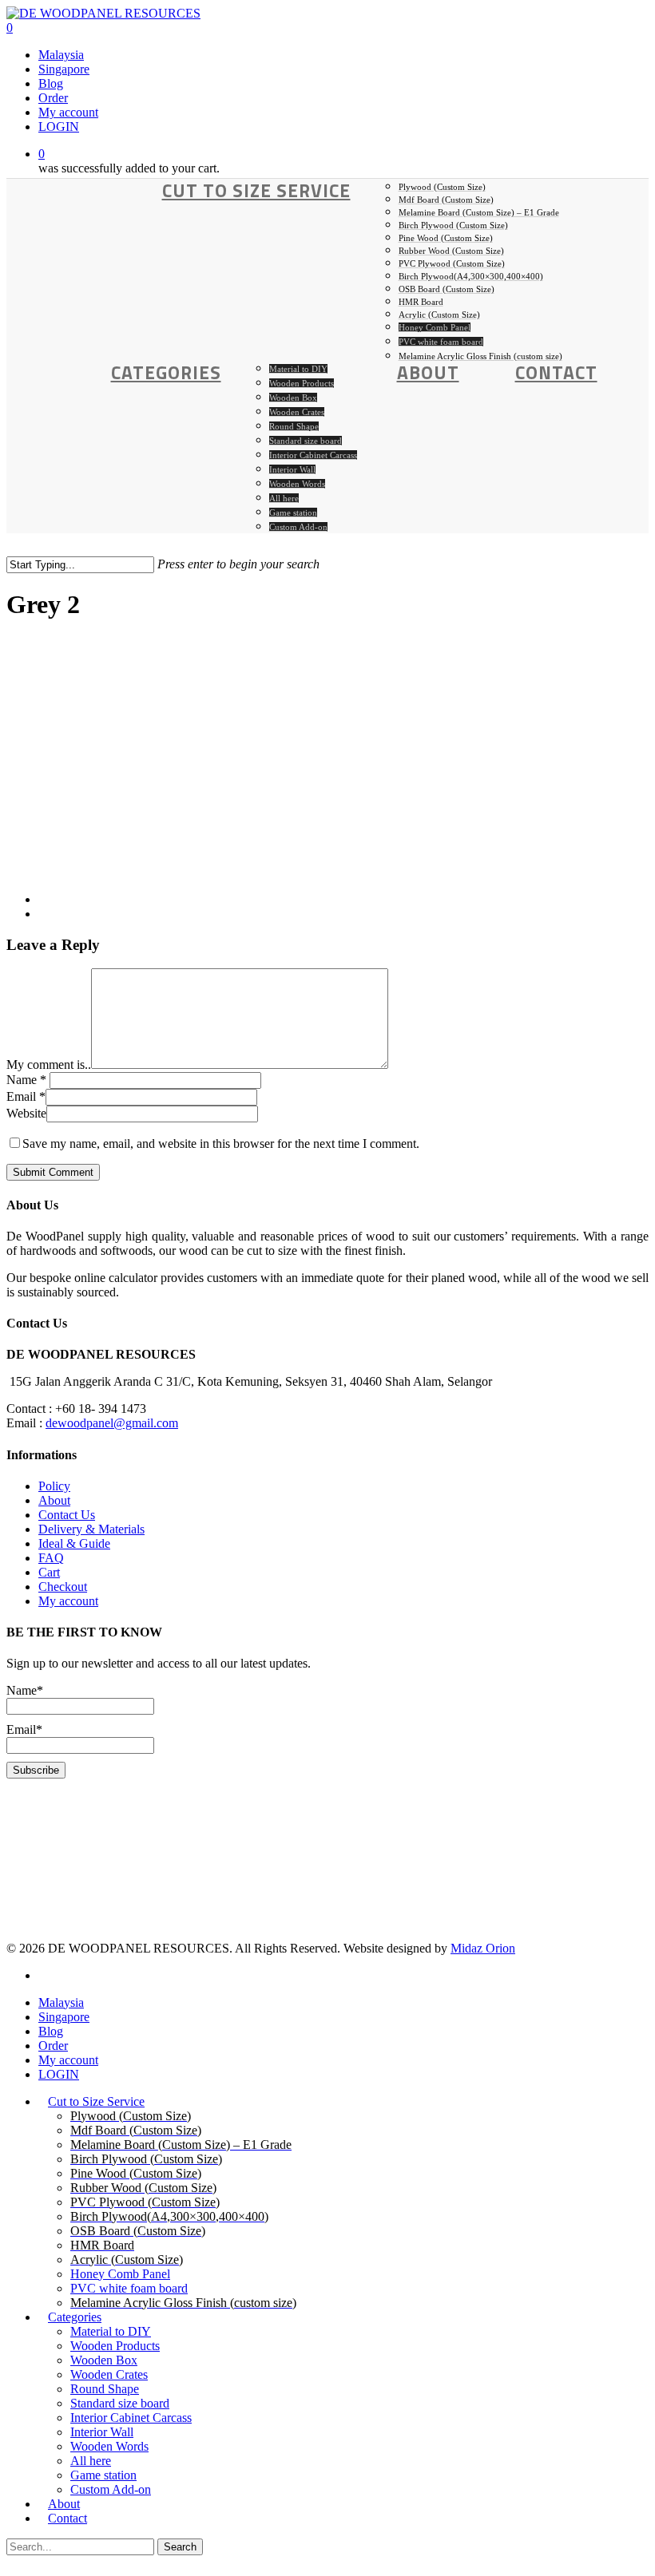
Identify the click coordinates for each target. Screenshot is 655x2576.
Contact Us (67, 1515)
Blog (51, 2031)
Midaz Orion (483, 1948)
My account (68, 1601)
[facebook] (43, 1975)
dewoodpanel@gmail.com (112, 1423)
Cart (49, 1572)
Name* (25, 1690)
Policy (54, 1486)
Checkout (63, 1587)
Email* (24, 1729)
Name (26, 1080)
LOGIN (59, 2074)
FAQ (51, 1558)
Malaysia (61, 2002)
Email (26, 1096)
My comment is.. (49, 1064)
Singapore (64, 2017)
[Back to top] (11, 2562)
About (54, 1500)
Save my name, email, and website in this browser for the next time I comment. (221, 1144)
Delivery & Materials (91, 1529)
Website (26, 1113)
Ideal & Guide (74, 1543)
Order (53, 2046)
